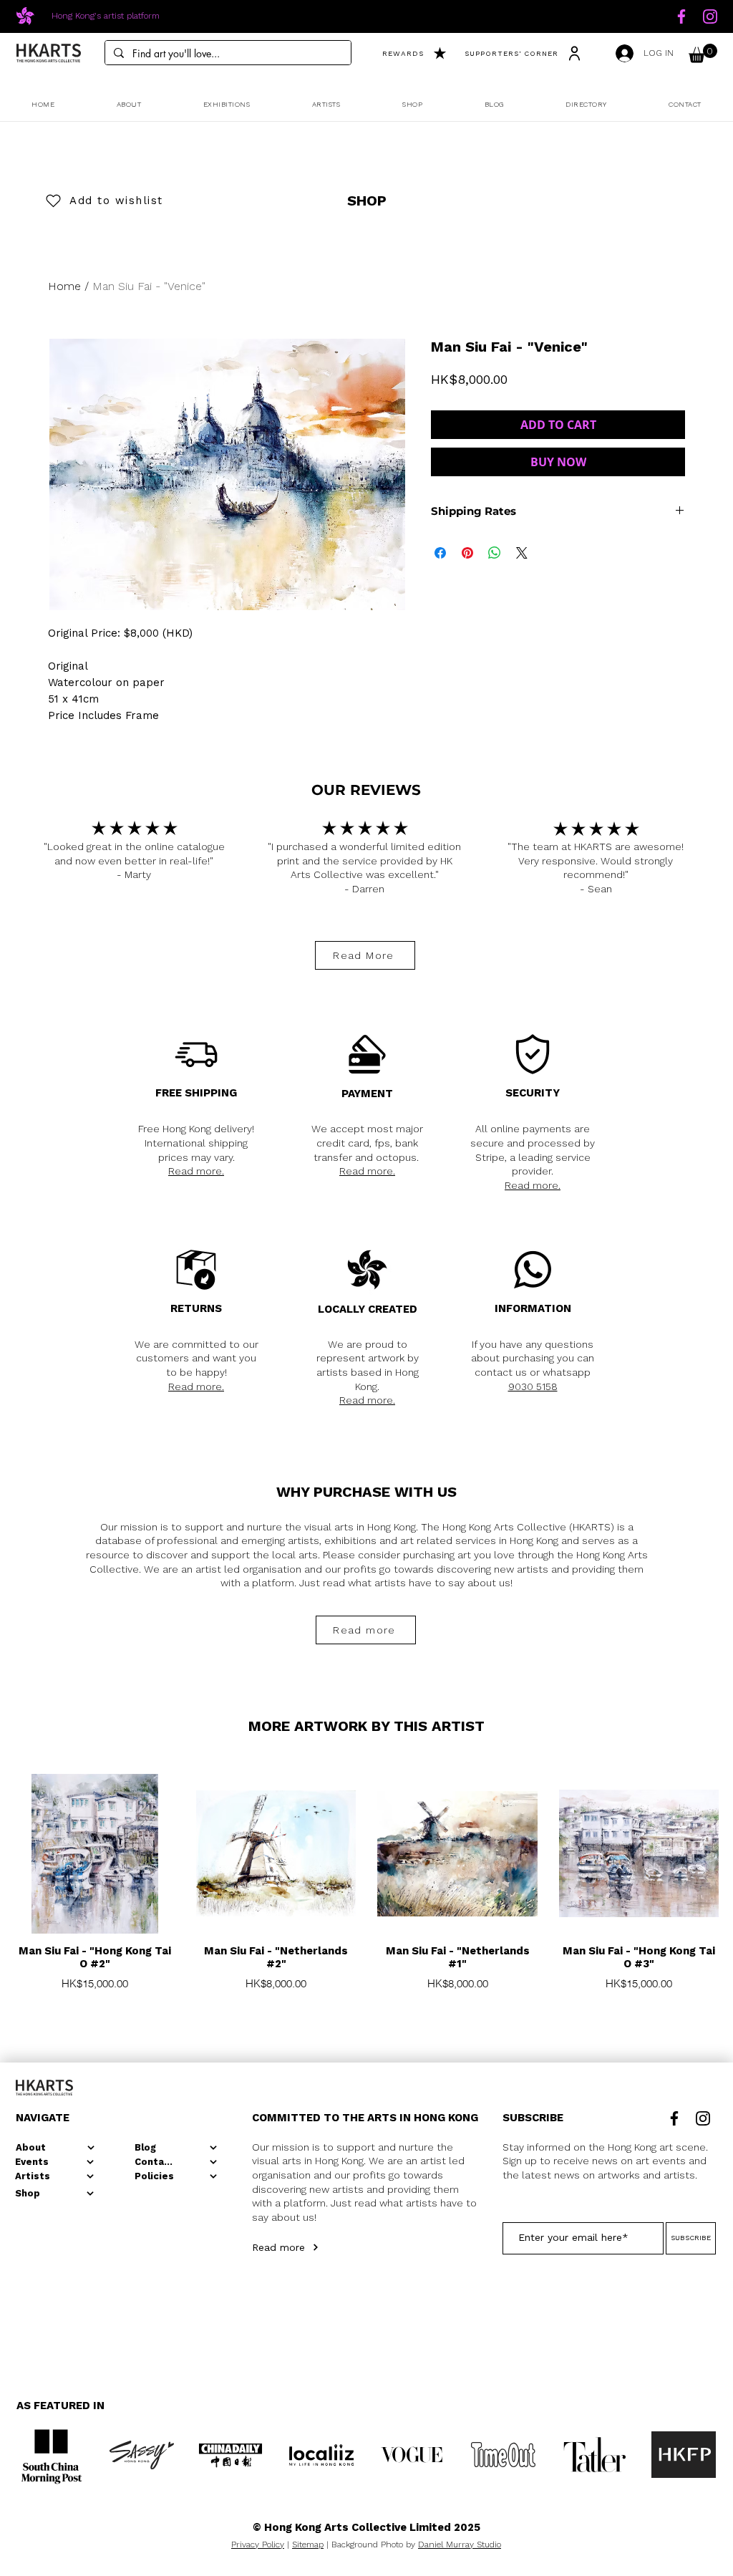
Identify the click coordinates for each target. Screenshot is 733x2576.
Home (64, 286)
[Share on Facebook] (440, 553)
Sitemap (308, 2544)
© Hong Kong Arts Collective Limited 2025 (366, 2527)
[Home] (681, 16)
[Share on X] (522, 553)
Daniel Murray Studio (460, 2544)
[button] (703, 53)
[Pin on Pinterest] (467, 553)
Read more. (196, 1171)
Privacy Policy (258, 2544)
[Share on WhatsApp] (495, 553)
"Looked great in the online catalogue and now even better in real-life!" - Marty (134, 860)
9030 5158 (533, 1386)
